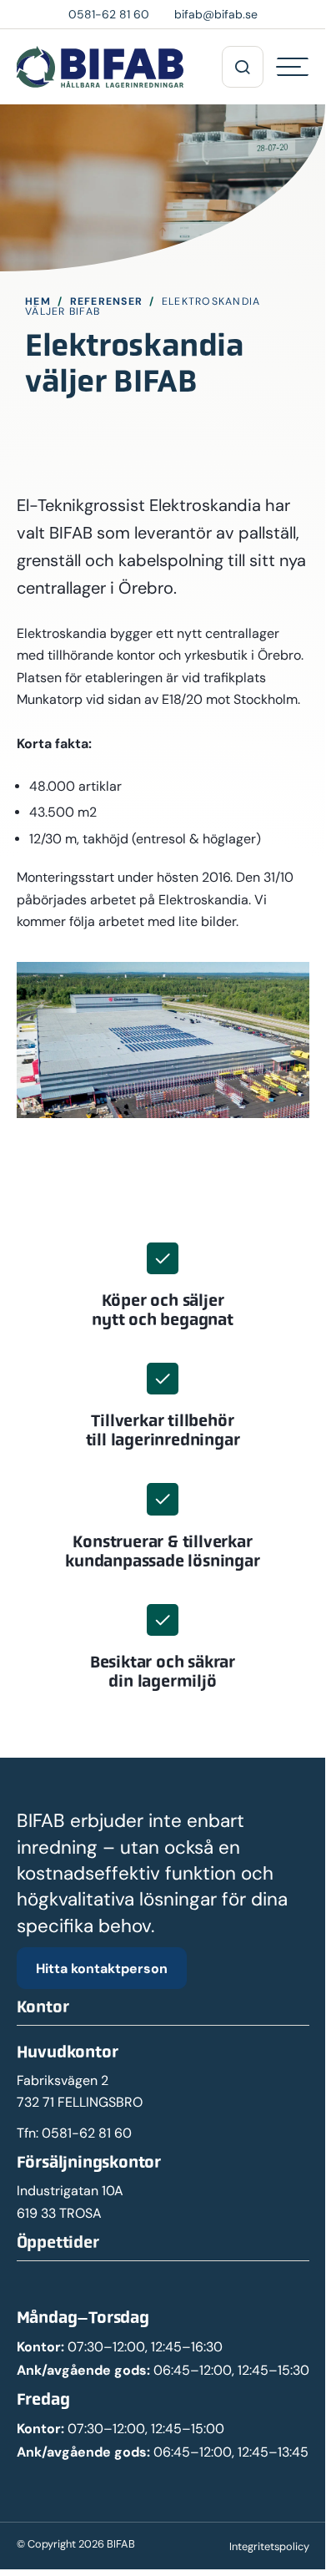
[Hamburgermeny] (293, 67)
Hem (38, 301)
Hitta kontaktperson (102, 1968)
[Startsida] (100, 67)
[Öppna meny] (243, 67)
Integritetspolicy (269, 2546)
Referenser (107, 301)
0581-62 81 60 (87, 2133)
